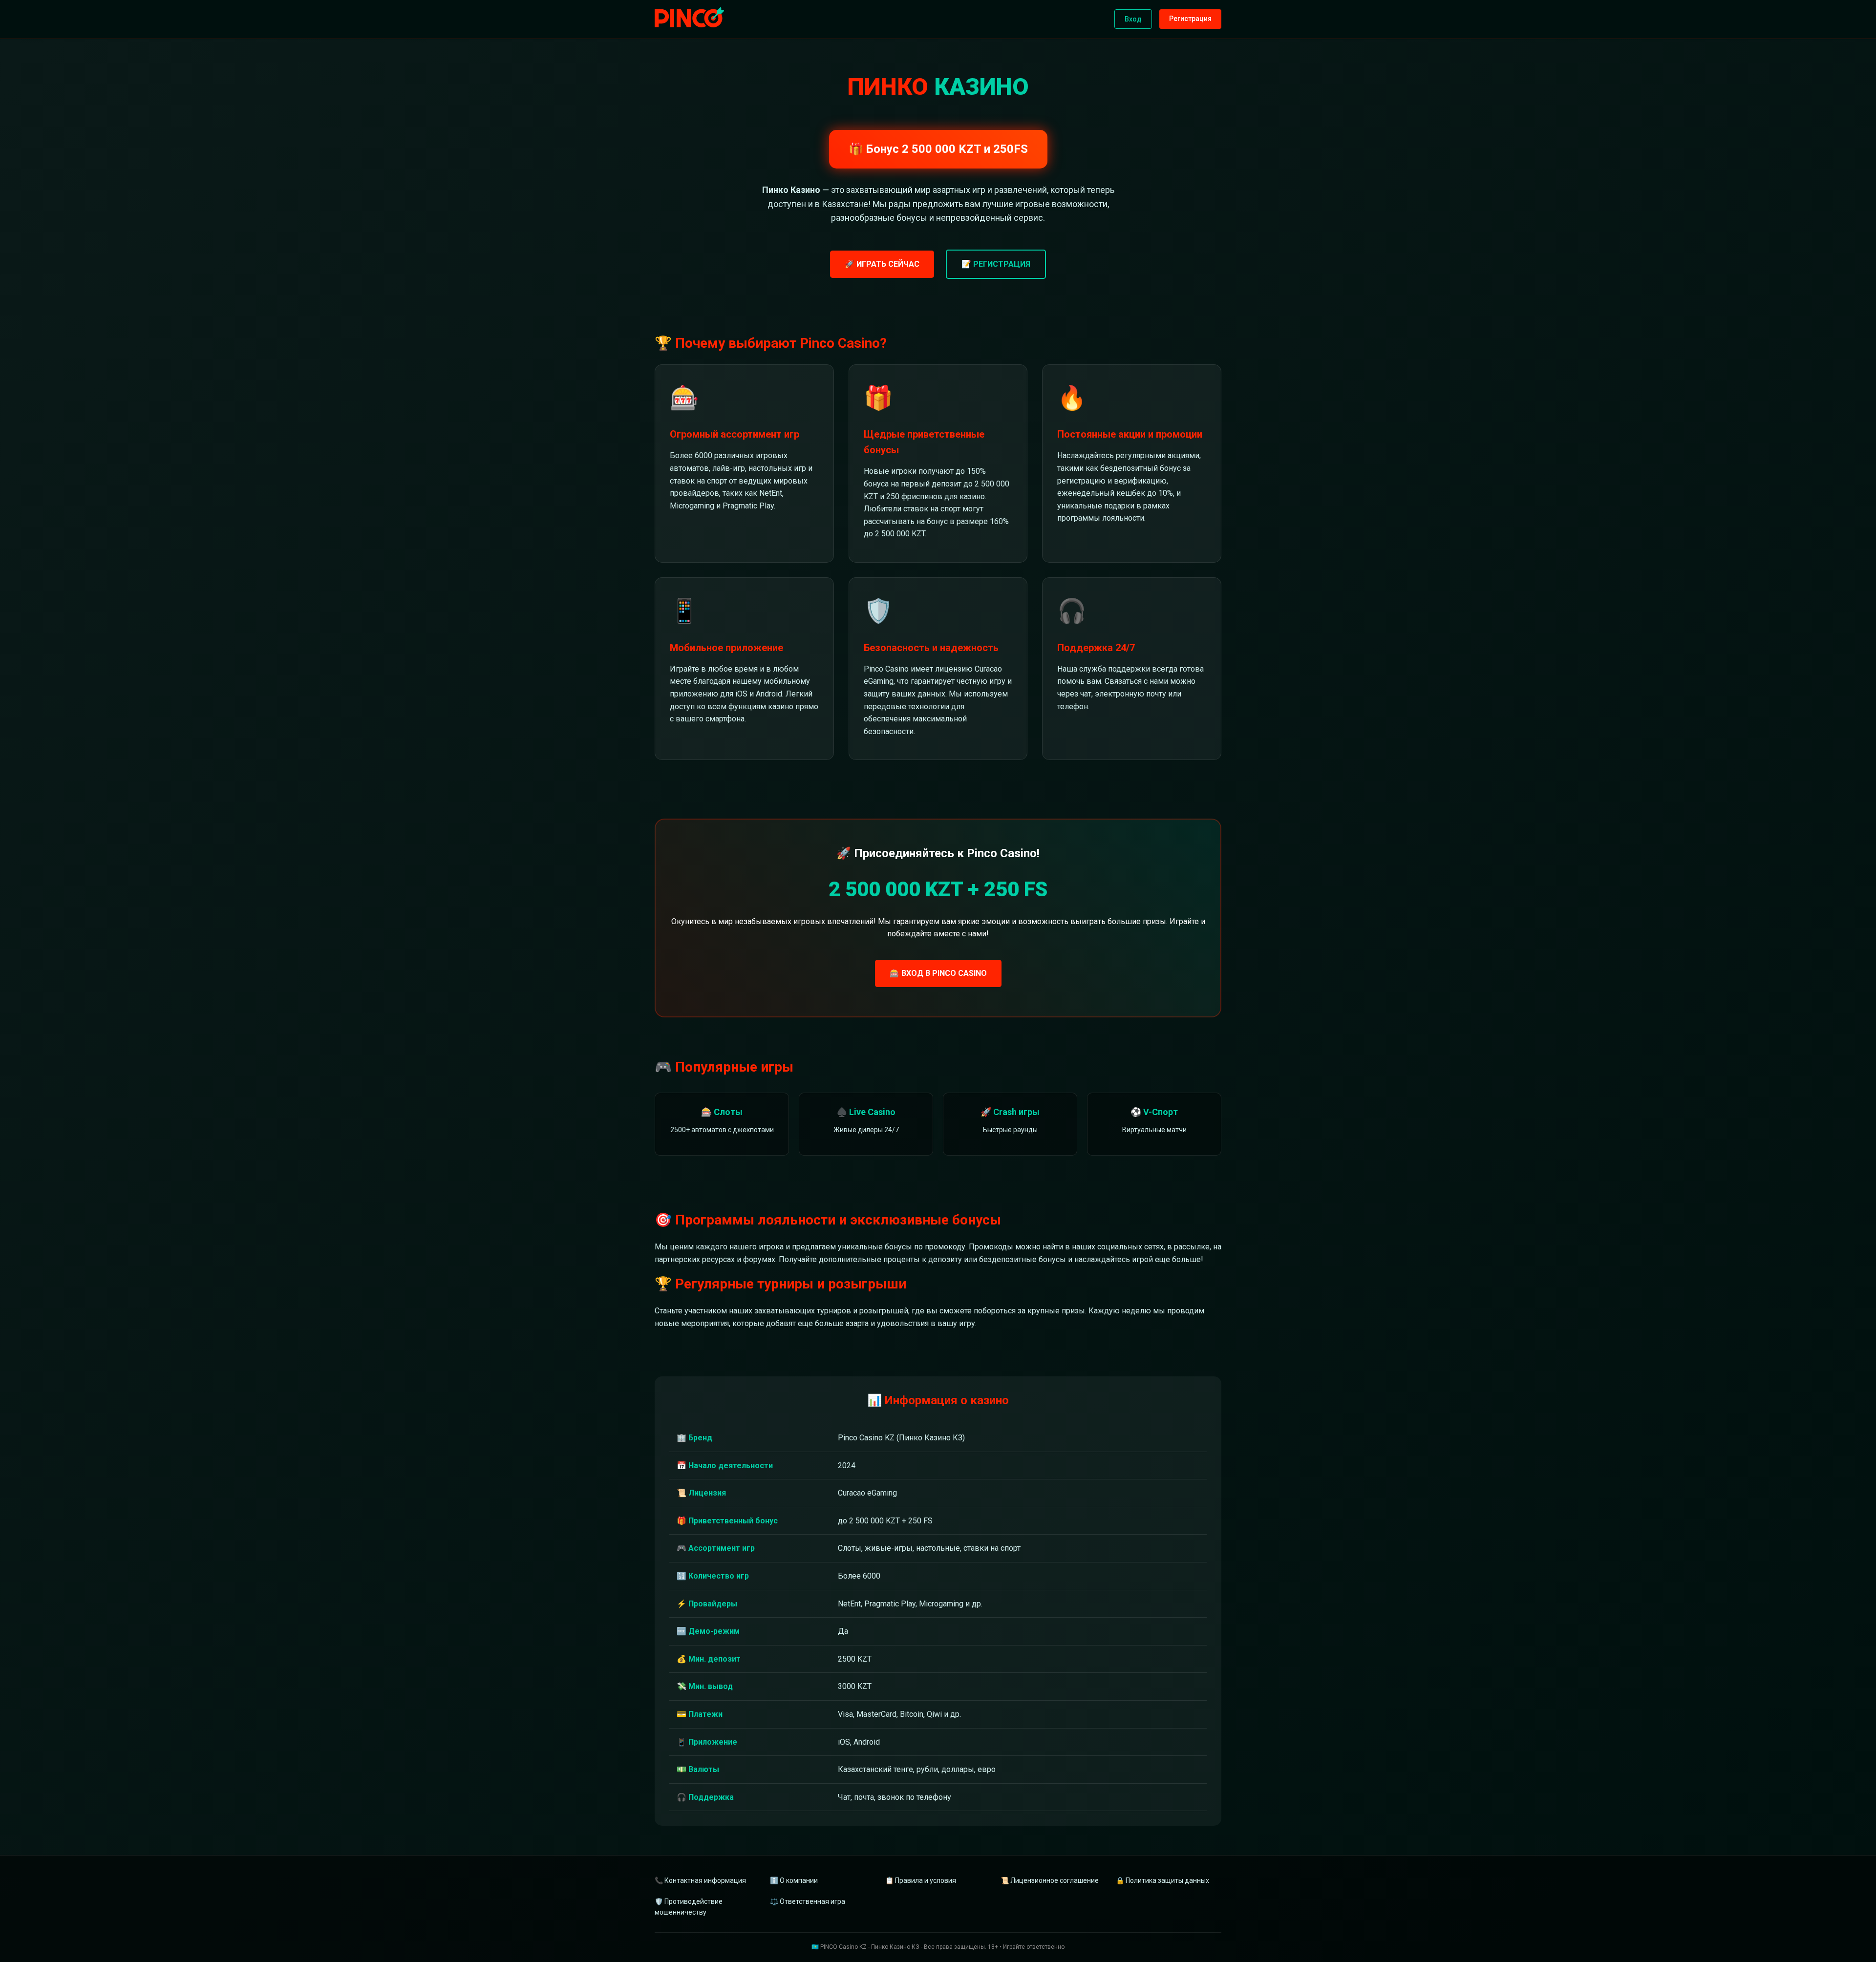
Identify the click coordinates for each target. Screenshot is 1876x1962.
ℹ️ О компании (794, 1880)
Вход (1133, 19)
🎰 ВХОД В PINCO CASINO (938, 973)
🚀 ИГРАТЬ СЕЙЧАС (882, 264)
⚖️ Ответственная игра (808, 1901)
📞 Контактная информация (700, 1880)
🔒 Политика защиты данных (1162, 1880)
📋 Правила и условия (921, 1880)
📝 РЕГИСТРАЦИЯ (996, 264)
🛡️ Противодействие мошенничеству (689, 1907)
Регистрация (1190, 19)
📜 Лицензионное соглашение (1050, 1880)
